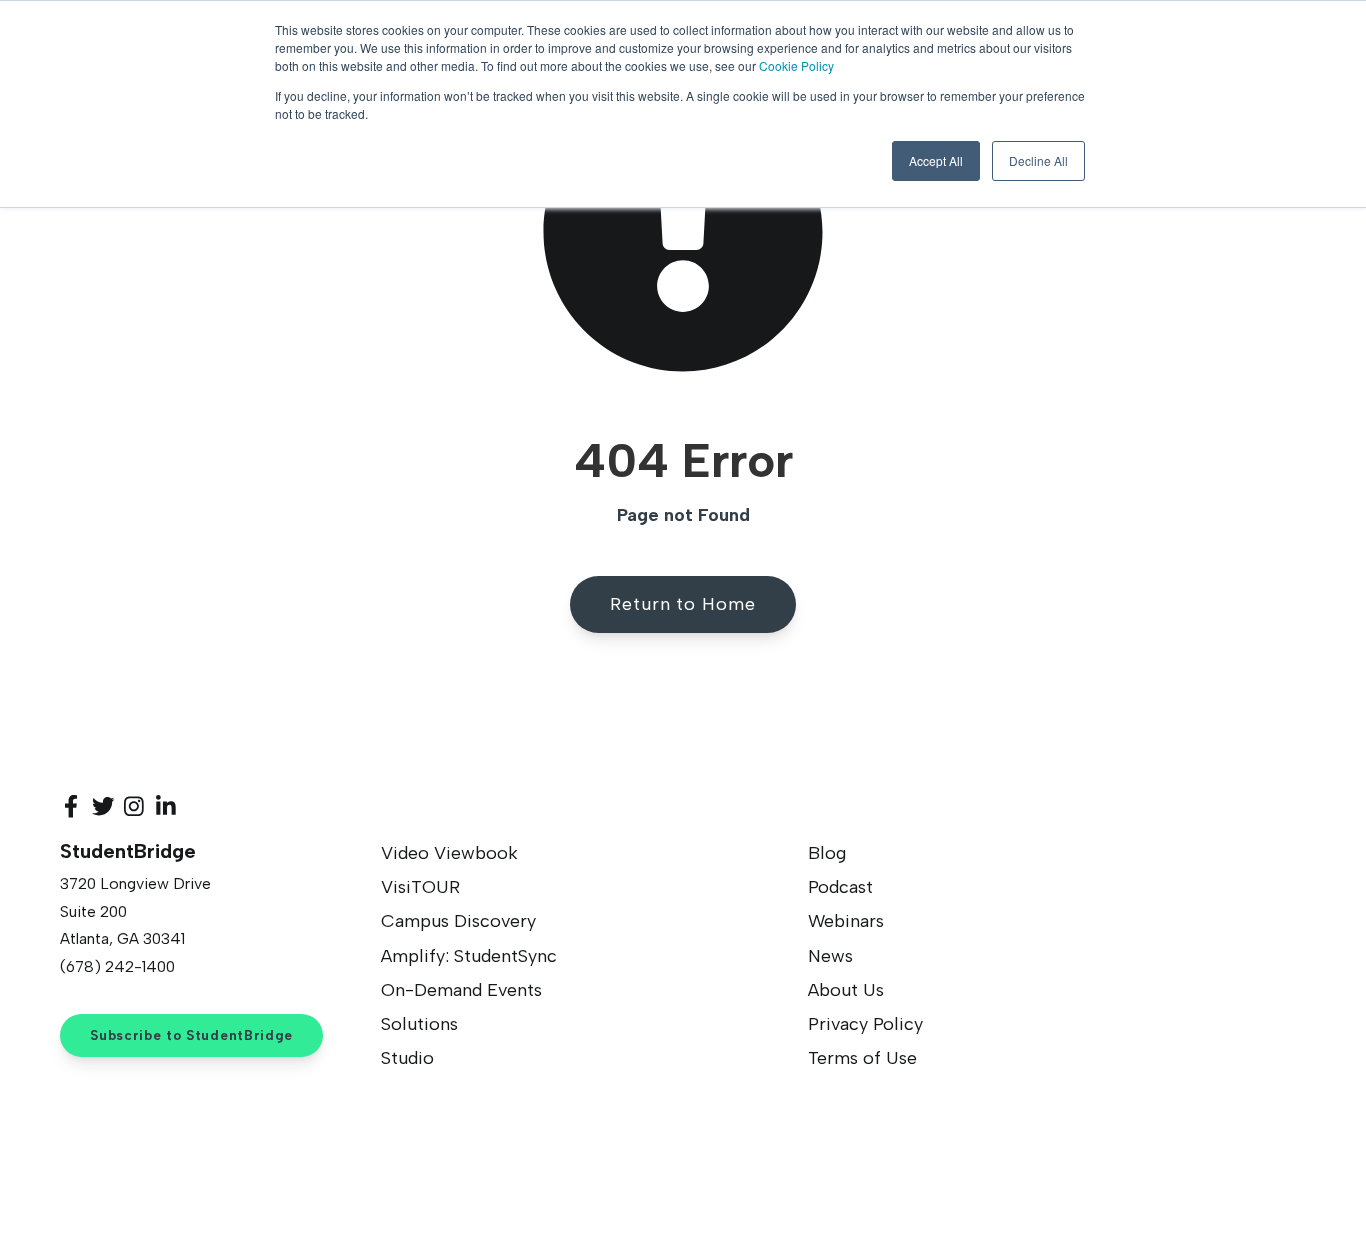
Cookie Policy (796, 65)
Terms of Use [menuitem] (862, 1058)
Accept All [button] (936, 160)
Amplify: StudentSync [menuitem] (469, 956)
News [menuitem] (830, 956)
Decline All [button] (1038, 160)
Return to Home (683, 604)
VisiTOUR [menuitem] (420, 887)
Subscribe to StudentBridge (191, 1035)
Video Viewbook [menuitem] (449, 853)
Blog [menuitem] (827, 853)
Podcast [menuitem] (840, 887)
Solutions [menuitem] (419, 1024)
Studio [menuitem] (407, 1058)
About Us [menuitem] (846, 990)
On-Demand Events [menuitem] (461, 990)
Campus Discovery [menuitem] (458, 921)
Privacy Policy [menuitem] (865, 1024)
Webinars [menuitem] (846, 921)
